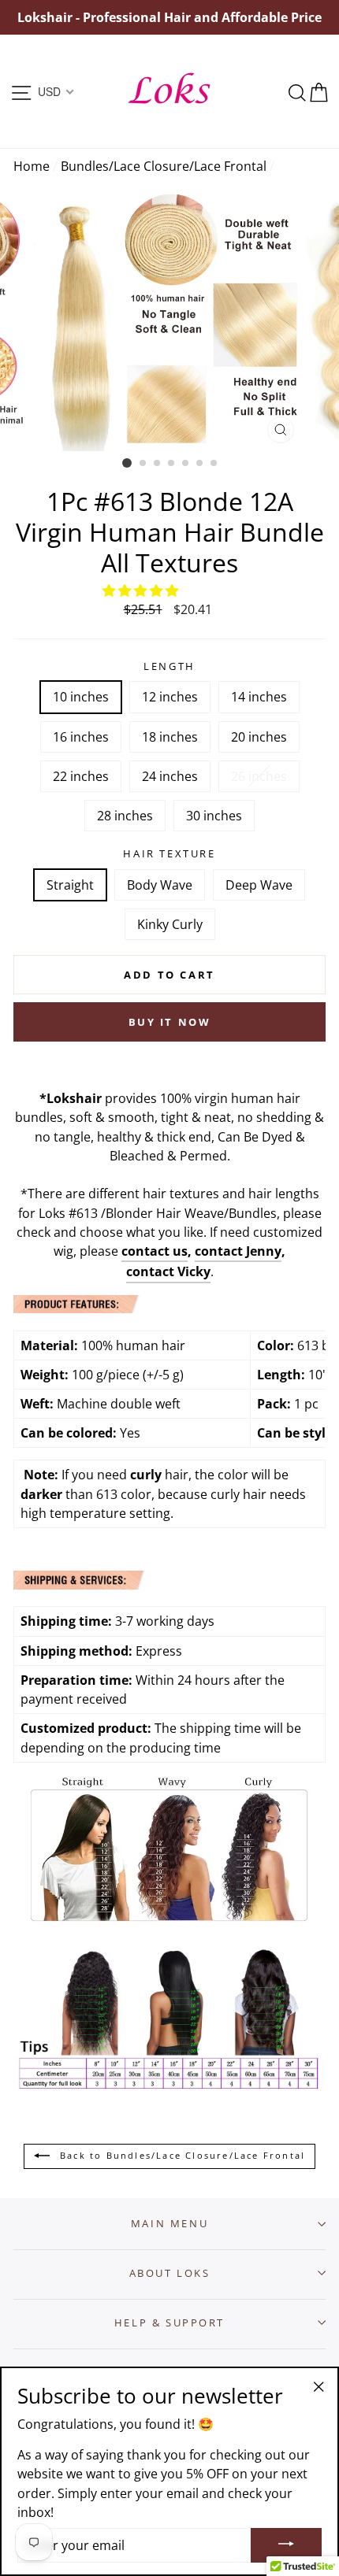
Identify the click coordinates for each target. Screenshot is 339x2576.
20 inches (259, 737)
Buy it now (170, 1022)
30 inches (214, 816)
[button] (142, 590)
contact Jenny (238, 1251)
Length (169, 666)
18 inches (170, 737)
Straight (70, 885)
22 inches (81, 776)
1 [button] (127, 463)
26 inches (259, 776)
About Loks (170, 2273)
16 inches (81, 737)
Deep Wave (259, 885)
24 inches (170, 776)
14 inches (259, 697)
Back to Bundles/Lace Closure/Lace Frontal (181, 2155)
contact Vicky (168, 1271)
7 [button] (214, 464)
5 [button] (186, 464)
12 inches (170, 697)
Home (32, 166)
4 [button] (172, 464)
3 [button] (158, 464)
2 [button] (143, 464)
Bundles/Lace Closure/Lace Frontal (164, 166)
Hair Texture (169, 853)
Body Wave (160, 885)
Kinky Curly (170, 924)
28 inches (125, 816)
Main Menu (169, 2223)
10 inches (81, 697)
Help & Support (169, 2322)
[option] (169, 17)
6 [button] (200, 464)
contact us (155, 1251)
